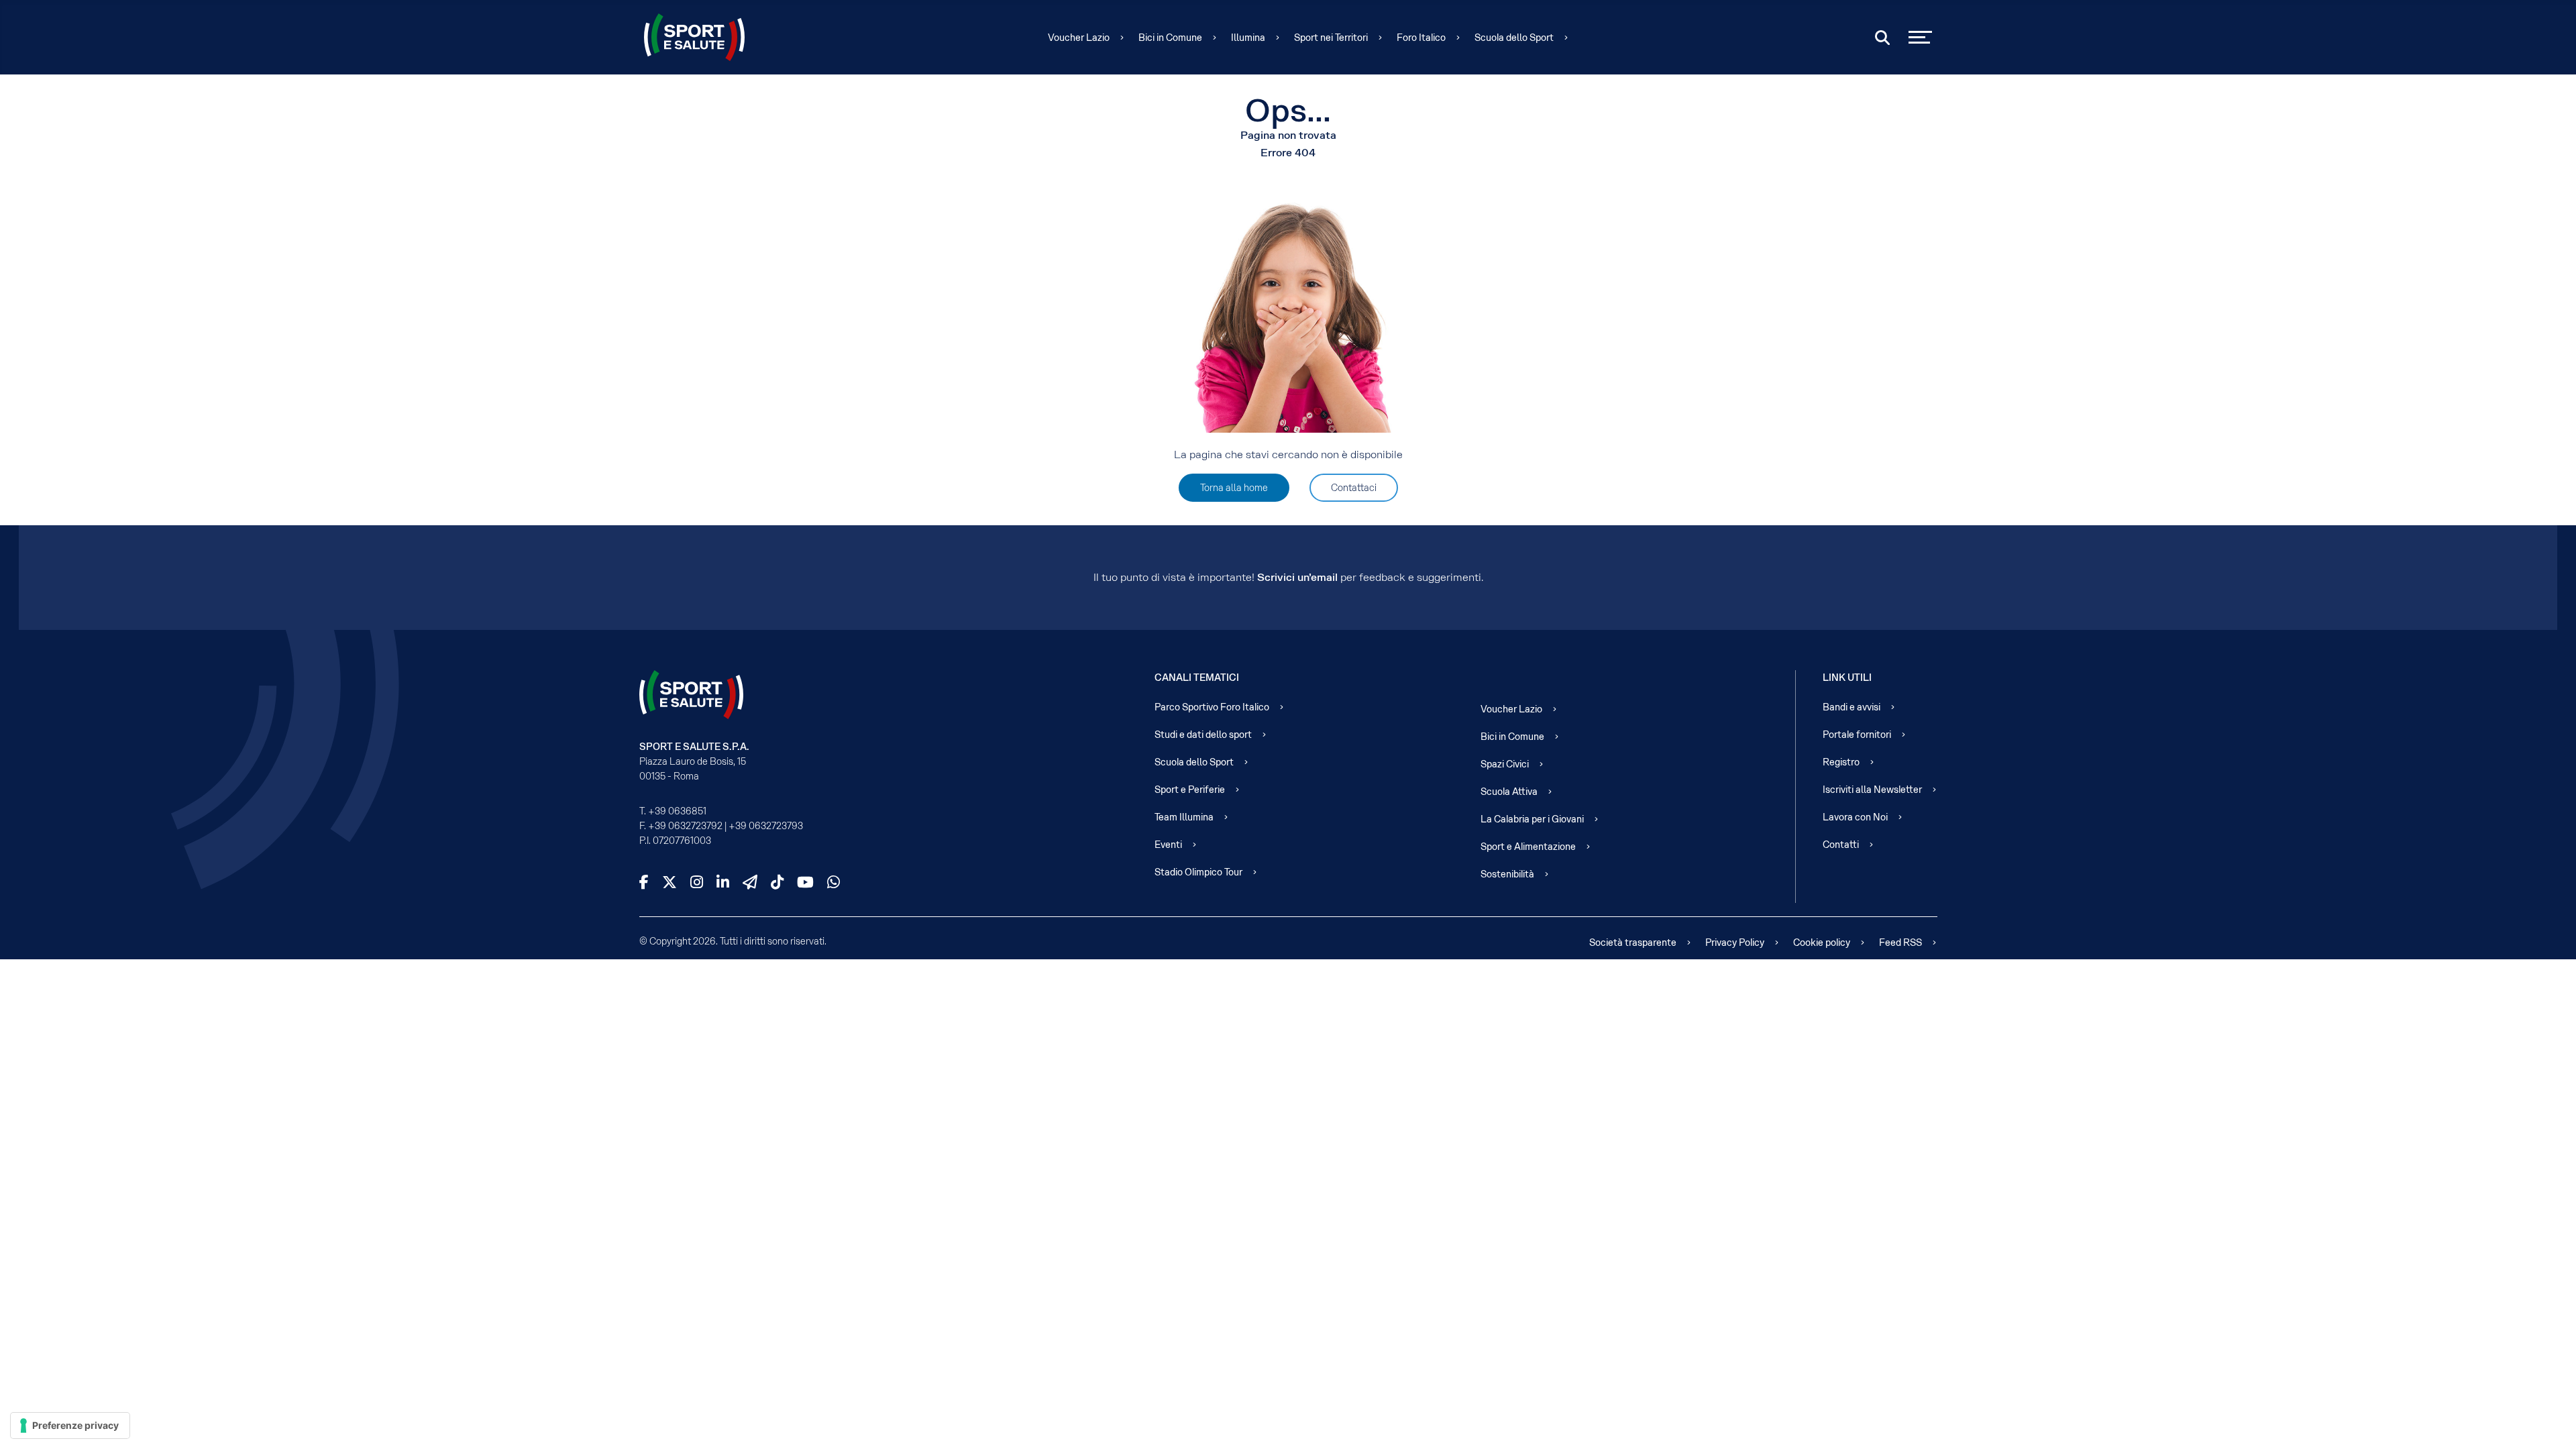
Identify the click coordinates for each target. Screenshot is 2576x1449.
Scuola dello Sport (1514, 38)
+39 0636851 (677, 811)
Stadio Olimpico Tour (1198, 872)
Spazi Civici (1505, 764)
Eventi (1168, 845)
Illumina (1248, 38)
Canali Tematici (1197, 678)
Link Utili (1847, 678)
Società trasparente (1633, 943)
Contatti (1841, 845)
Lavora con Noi (1855, 817)
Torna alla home (1234, 488)
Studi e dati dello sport (1203, 735)
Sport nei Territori (1331, 38)
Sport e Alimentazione (1528, 847)
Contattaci (1354, 488)
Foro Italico (1421, 38)
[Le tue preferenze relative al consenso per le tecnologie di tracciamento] (70, 1426)
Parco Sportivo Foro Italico (1212, 707)
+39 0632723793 (766, 826)
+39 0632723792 (685, 826)
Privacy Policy (1735, 943)
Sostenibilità (1507, 874)
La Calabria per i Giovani (1532, 819)
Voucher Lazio (1079, 38)
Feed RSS (1900, 943)
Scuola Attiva (1509, 792)
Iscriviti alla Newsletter (1872, 790)
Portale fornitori (1857, 735)
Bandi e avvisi (1851, 707)
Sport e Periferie (1190, 790)
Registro (1841, 762)
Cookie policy (1822, 943)
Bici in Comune (1170, 38)
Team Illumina (1184, 817)
